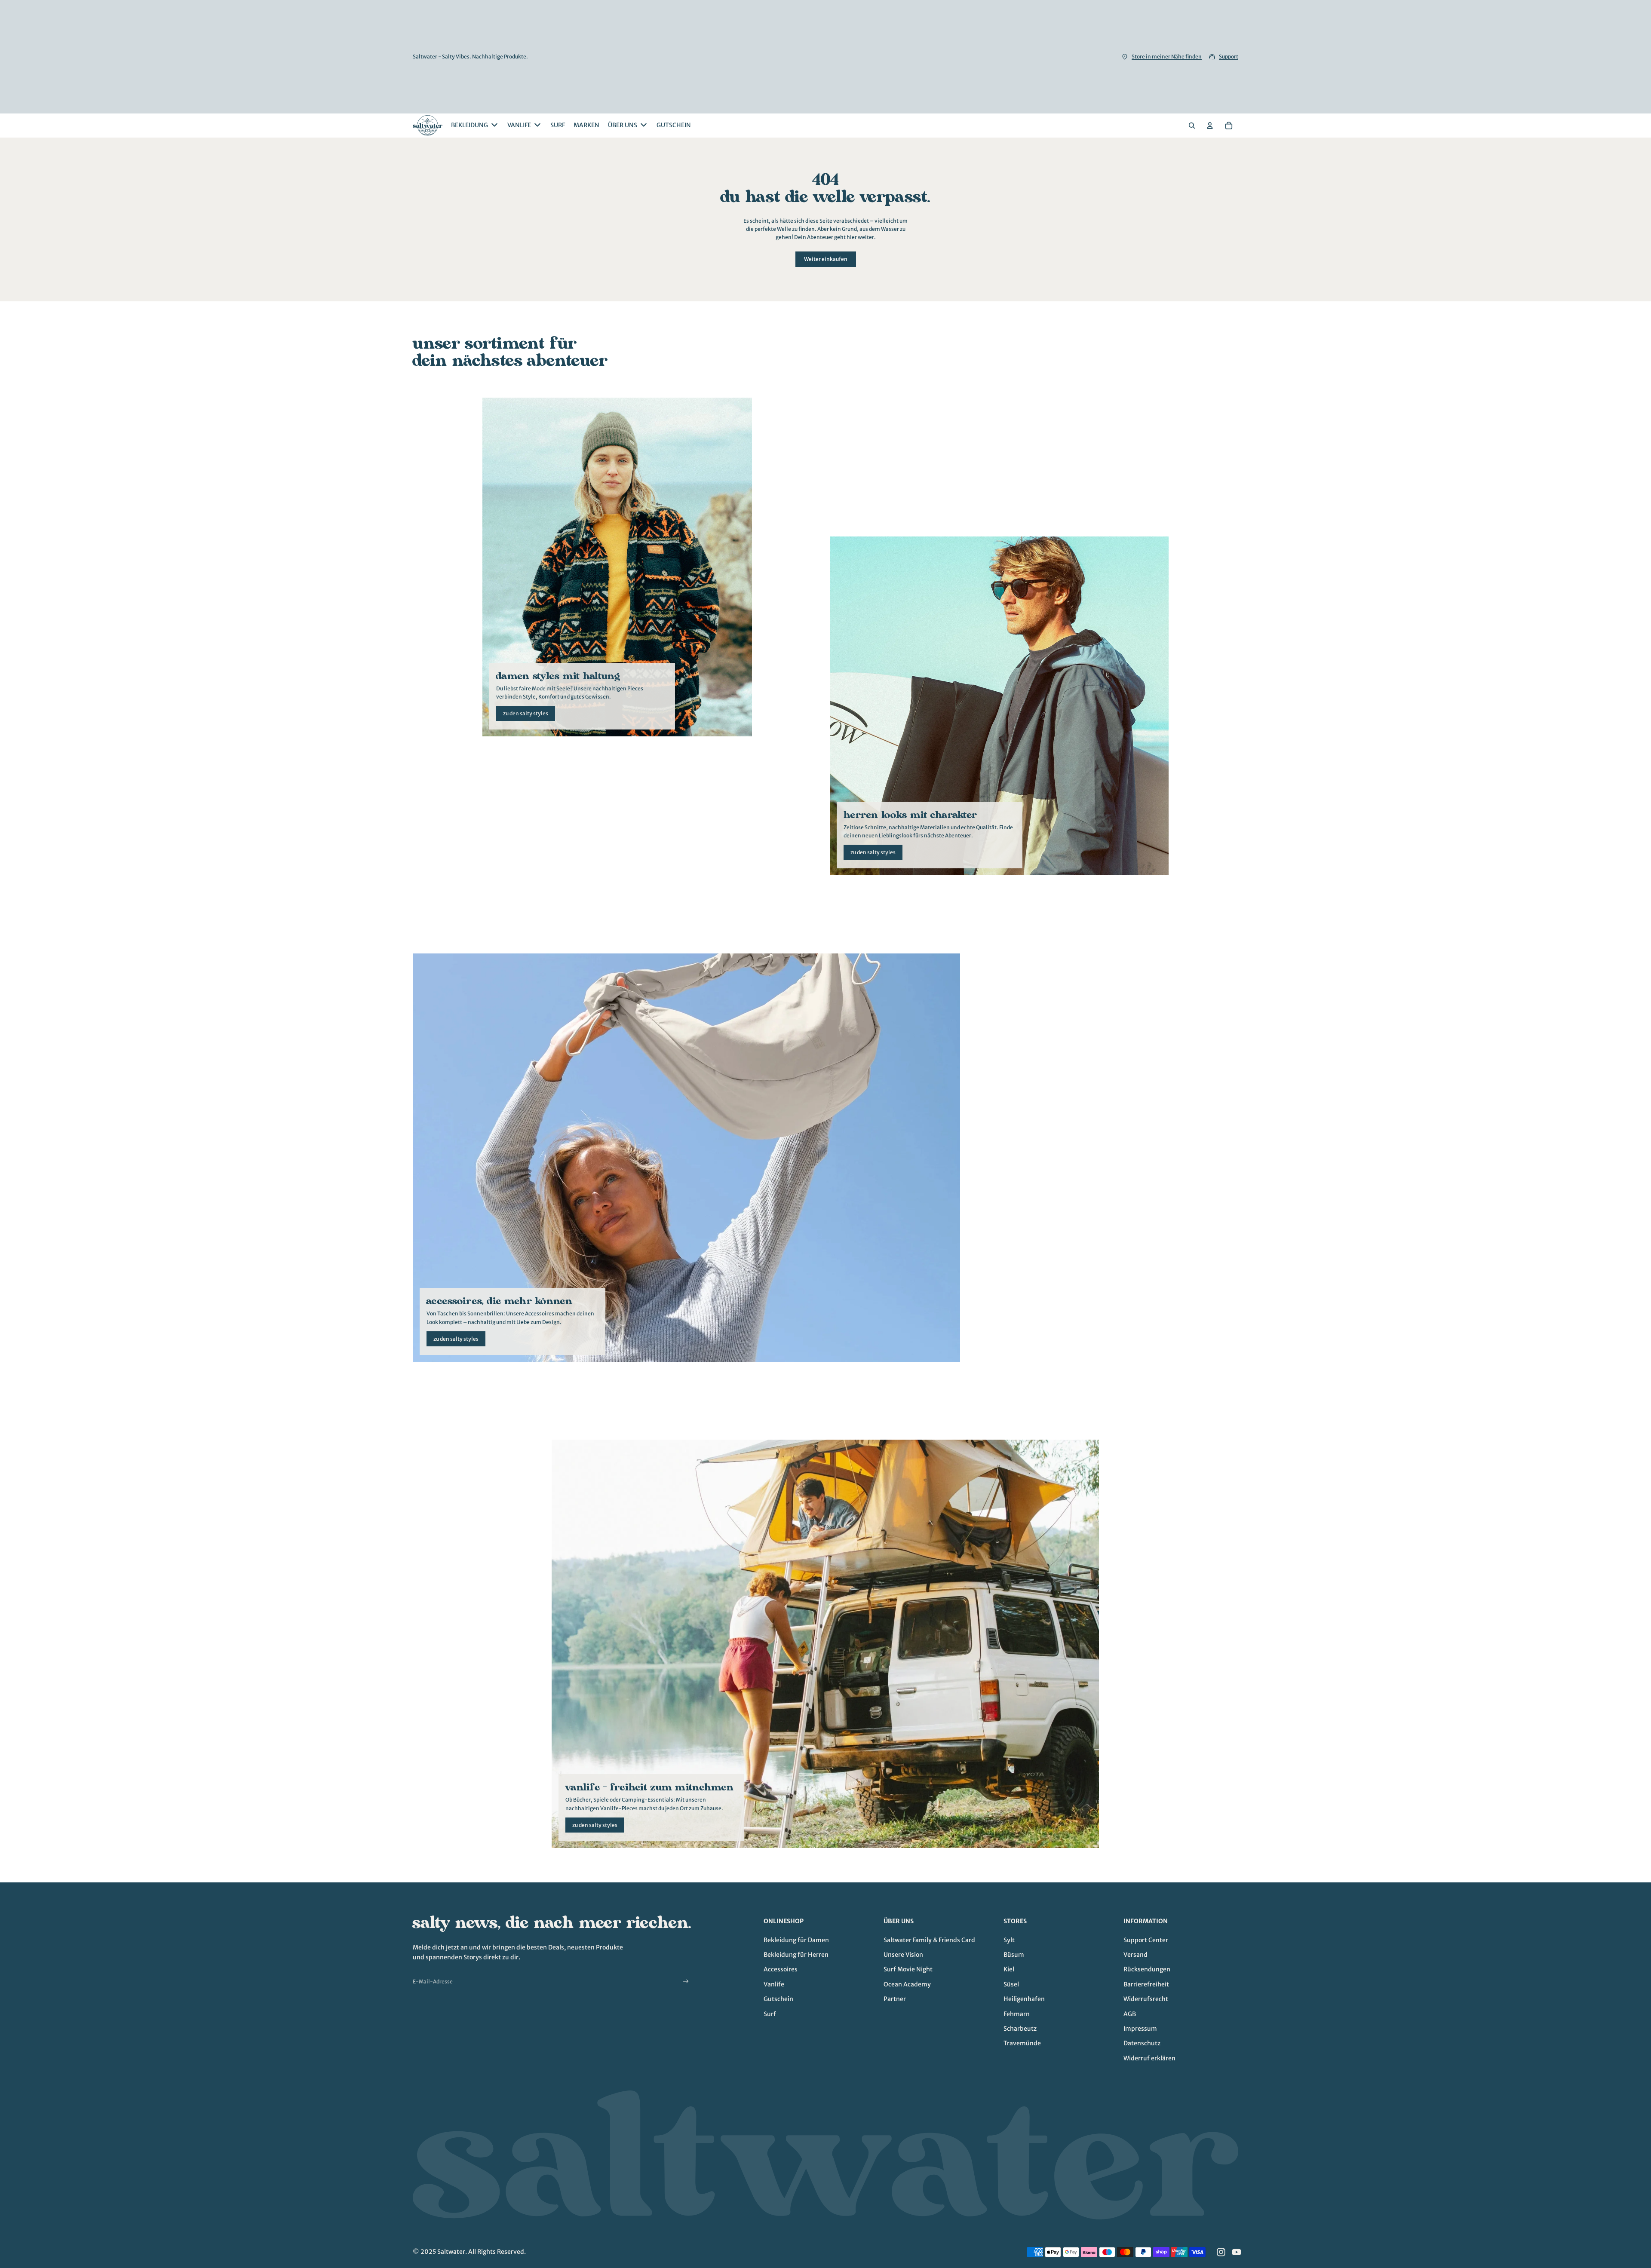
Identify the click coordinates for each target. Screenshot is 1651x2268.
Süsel (1011, 1984)
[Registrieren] (686, 1981)
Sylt (1009, 1940)
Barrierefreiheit (1146, 1984)
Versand (1135, 1955)
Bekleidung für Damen (796, 1940)
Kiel (1009, 1969)
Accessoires (781, 1969)
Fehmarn (1017, 2014)
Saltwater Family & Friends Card (929, 1940)
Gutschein (778, 1999)
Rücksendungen (1147, 1969)
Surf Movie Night (908, 1969)
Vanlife (774, 1984)
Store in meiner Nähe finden (1167, 57)
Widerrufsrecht (1146, 1999)
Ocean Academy (907, 1984)
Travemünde (1022, 2043)
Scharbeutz (1020, 2029)
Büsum (1014, 1955)
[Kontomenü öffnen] (1210, 126)
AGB (1130, 2014)
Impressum (1140, 2029)
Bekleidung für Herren (796, 1955)
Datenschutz (1142, 2043)
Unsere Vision (903, 1955)
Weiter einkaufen (826, 259)
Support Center (1146, 1940)
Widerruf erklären (1149, 2058)
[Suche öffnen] (1192, 126)
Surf (770, 2014)
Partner (895, 1999)
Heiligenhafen (1024, 1999)
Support (1229, 57)
